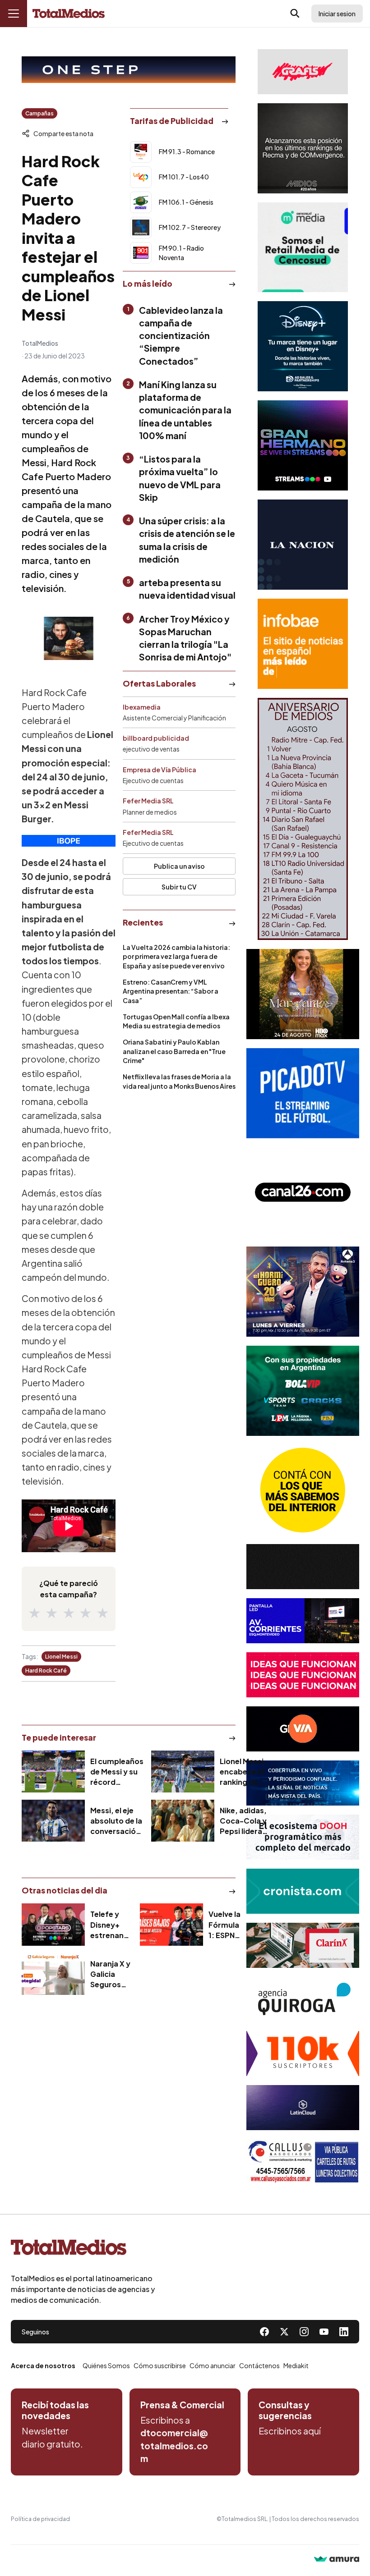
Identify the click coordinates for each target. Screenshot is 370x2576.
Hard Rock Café (46, 1671)
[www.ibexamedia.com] (303, 1621)
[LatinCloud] (303, 2108)
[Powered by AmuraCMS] (337, 2560)
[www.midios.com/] (303, 148)
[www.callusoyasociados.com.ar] (303, 2162)
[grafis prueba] (303, 72)
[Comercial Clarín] (303, 1945)
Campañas (39, 113)
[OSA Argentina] (129, 70)
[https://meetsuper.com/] (303, 1675)
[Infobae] (303, 644)
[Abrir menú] (14, 14)
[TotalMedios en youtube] (324, 2332)
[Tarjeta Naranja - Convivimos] (303, 2053)
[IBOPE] (69, 841)
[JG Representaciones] (303, 1490)
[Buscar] (295, 14)
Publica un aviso (179, 866)
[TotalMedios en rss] (344, 2332)
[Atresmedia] (303, 1292)
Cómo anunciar (213, 2365)
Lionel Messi (61, 1657)
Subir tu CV (179, 887)
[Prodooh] (303, 1837)
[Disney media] (303, 346)
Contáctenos (259, 2365)
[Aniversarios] (303, 819)
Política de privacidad (40, 2519)
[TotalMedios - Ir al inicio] (69, 14)
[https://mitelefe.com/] (303, 445)
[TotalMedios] (83, 2249)
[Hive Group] (303, 1567)
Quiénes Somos (106, 2365)
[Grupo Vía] (303, 1729)
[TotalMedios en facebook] (264, 2332)
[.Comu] (303, 1093)
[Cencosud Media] (303, 247)
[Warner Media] (303, 994)
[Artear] (303, 1783)
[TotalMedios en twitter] (284, 2332)
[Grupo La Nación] (303, 545)
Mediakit (296, 2365)
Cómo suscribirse (160, 2365)
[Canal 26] (303, 1192)
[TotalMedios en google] (304, 2332)
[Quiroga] (303, 1999)
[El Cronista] (303, 1891)
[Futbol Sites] (303, 1391)
